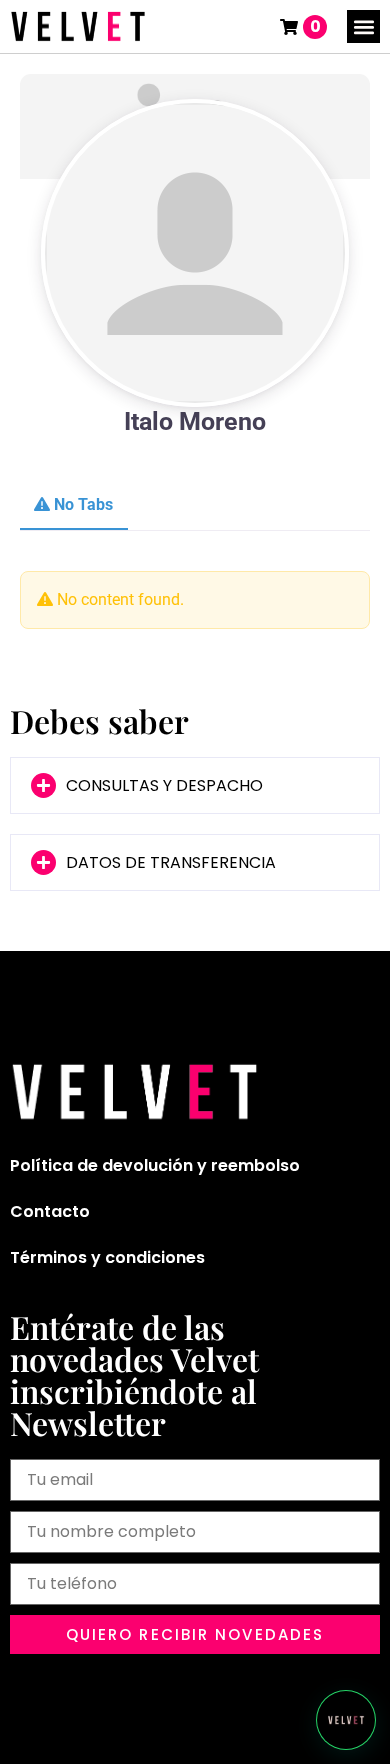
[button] (363, 26)
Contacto (50, 1211)
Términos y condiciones (107, 1257)
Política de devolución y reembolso (155, 1165)
